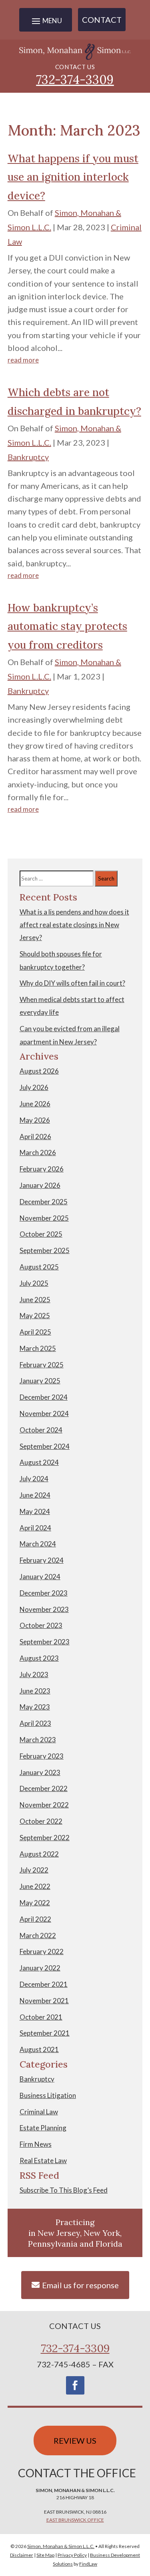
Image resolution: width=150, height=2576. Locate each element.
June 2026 (35, 1104)
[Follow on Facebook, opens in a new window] (75, 2385)
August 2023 (39, 1658)
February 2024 (42, 1560)
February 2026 (42, 1169)
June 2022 (35, 1886)
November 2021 (44, 2001)
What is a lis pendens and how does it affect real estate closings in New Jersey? (74, 925)
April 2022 (35, 1919)
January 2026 (40, 1185)
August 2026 (39, 1071)
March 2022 (38, 1935)
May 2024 (35, 1511)
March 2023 (38, 1740)
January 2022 (40, 1968)
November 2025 (44, 1218)
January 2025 (40, 1381)
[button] (142, 2518)
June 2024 (35, 1495)
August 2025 (39, 1267)
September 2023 (45, 1642)
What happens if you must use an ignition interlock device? (73, 177)
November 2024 (44, 1414)
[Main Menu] (46, 21)
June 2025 (35, 1300)
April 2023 (35, 1723)
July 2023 (34, 1674)
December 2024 (44, 1397)
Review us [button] (75, 2441)
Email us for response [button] (80, 2285)
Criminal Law (39, 2112)
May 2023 (35, 1707)
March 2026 (38, 1153)
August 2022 (39, 1854)
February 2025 (42, 1365)
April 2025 (35, 1332)
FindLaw (88, 2564)
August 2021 (39, 2049)
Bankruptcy (28, 457)
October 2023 (41, 1625)
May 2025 (35, 1316)
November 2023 (44, 1609)
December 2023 (44, 1593)
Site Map (45, 2555)
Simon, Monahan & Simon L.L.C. (61, 2546)
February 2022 (42, 1951)
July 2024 (34, 1479)
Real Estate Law (43, 2161)
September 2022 (45, 1838)
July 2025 (34, 1283)
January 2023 (40, 1772)
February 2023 (42, 1756)
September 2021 (45, 2033)
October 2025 (41, 1234)
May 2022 (35, 1903)
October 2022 (41, 1821)
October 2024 (41, 1430)
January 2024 (40, 1577)
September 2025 (45, 1250)
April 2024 (35, 1528)
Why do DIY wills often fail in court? (72, 983)
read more (23, 360)
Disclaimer (22, 2555)
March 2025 (38, 1348)
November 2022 (44, 1805)
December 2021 (44, 1984)
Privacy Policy (72, 2555)
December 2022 (44, 1788)
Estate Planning (43, 2128)
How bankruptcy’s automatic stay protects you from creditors (67, 627)
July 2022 (34, 1870)
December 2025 (44, 1202)
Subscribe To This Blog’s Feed (64, 2190)
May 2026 (35, 1120)
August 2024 (39, 1462)
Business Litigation (48, 2095)
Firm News (36, 2144)
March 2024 (38, 1544)
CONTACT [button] (102, 20)
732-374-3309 (75, 80)
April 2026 (35, 1137)
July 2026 (34, 1087)
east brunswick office (75, 2520)
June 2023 (35, 1691)
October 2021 (41, 2017)
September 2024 (45, 1446)
